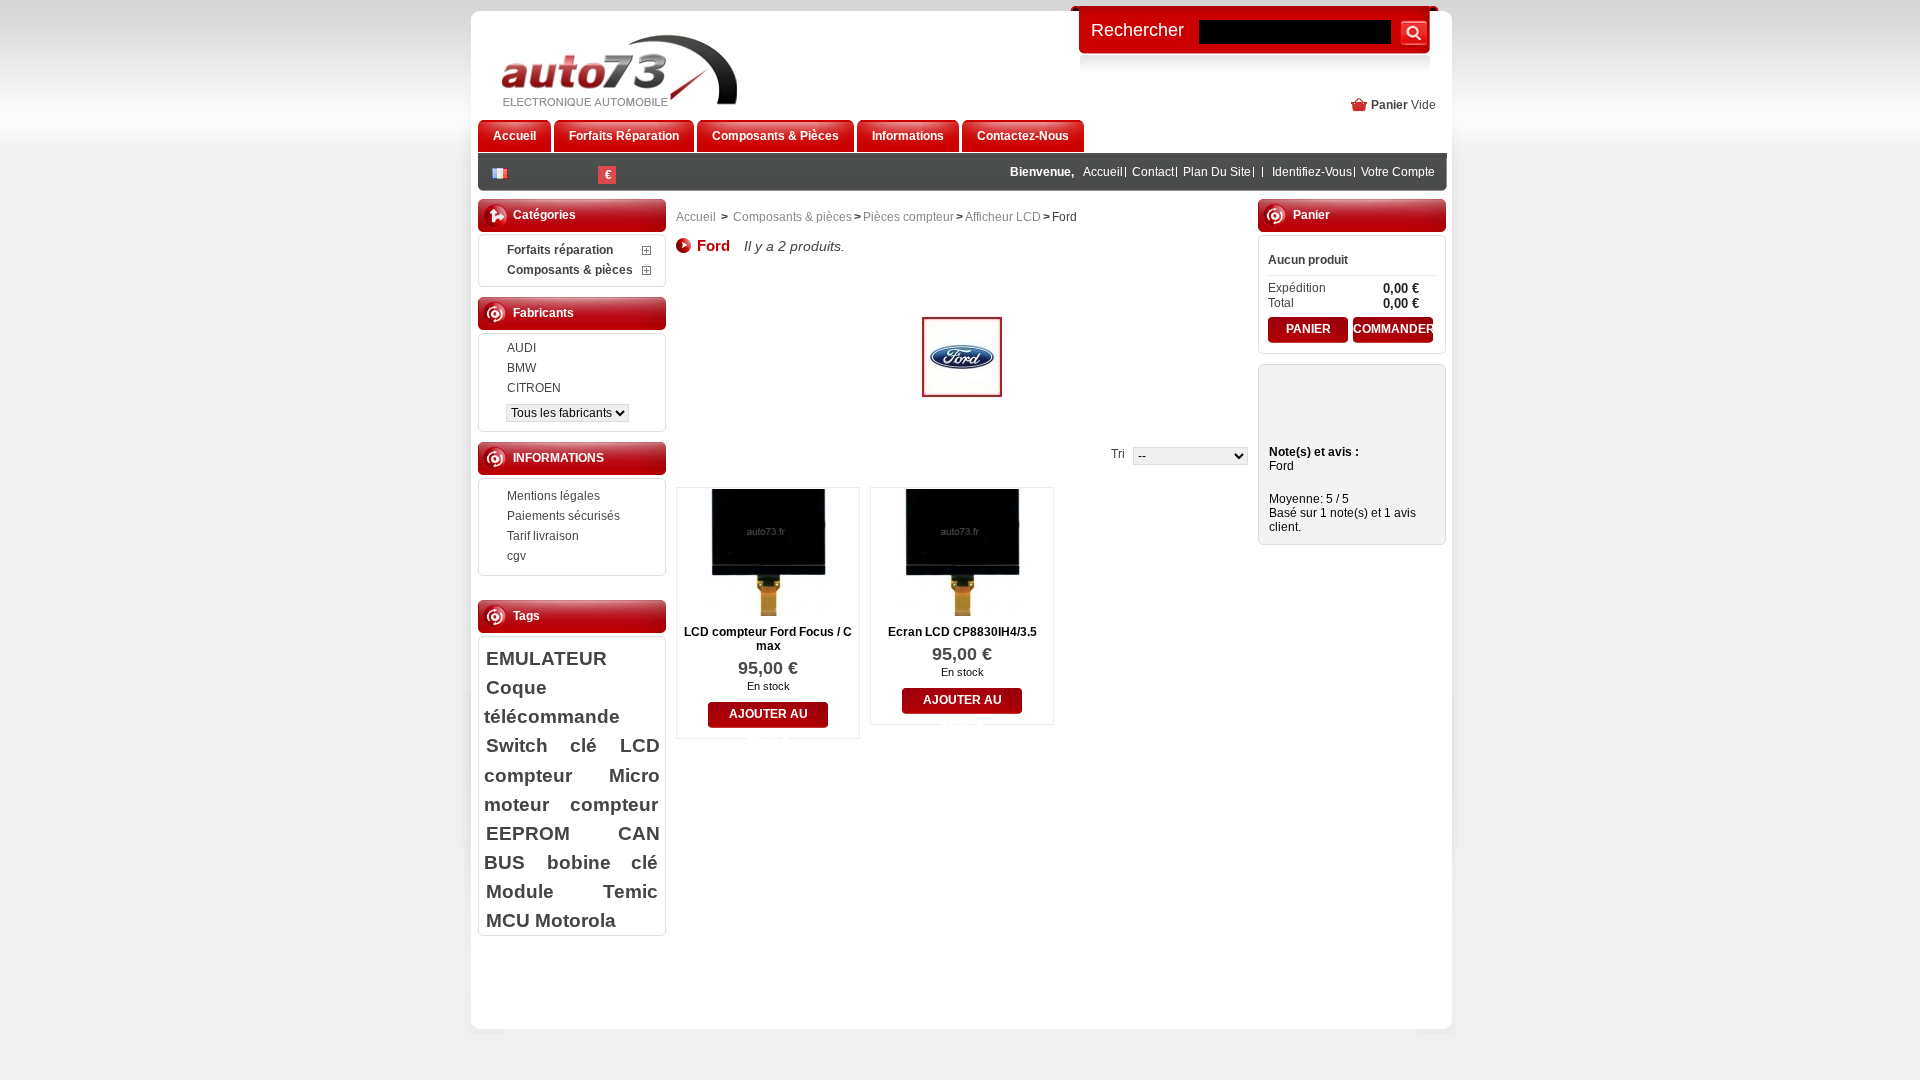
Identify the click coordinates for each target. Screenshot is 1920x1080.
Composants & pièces (570, 270)
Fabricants (543, 313)
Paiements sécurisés (563, 516)
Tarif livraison (543, 536)
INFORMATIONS (558, 458)
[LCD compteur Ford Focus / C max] (768, 610)
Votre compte (1398, 172)
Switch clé (541, 745)
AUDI (521, 348)
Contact (1153, 172)
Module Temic (572, 891)
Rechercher (1137, 29)
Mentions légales (553, 496)
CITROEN (534, 388)
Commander (1393, 329)
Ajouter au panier (768, 717)
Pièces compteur (908, 217)
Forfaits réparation (560, 250)
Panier (1389, 105)
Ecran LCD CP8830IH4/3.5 (962, 632)
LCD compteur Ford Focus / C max (768, 639)
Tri (1118, 454)
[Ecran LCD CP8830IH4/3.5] (962, 610)
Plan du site (1217, 172)
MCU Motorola (551, 920)
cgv (516, 556)
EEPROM (528, 833)
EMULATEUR (546, 658)
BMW (521, 368)
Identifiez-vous (1312, 172)
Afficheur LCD (1003, 217)
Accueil (1103, 172)
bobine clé (602, 862)
